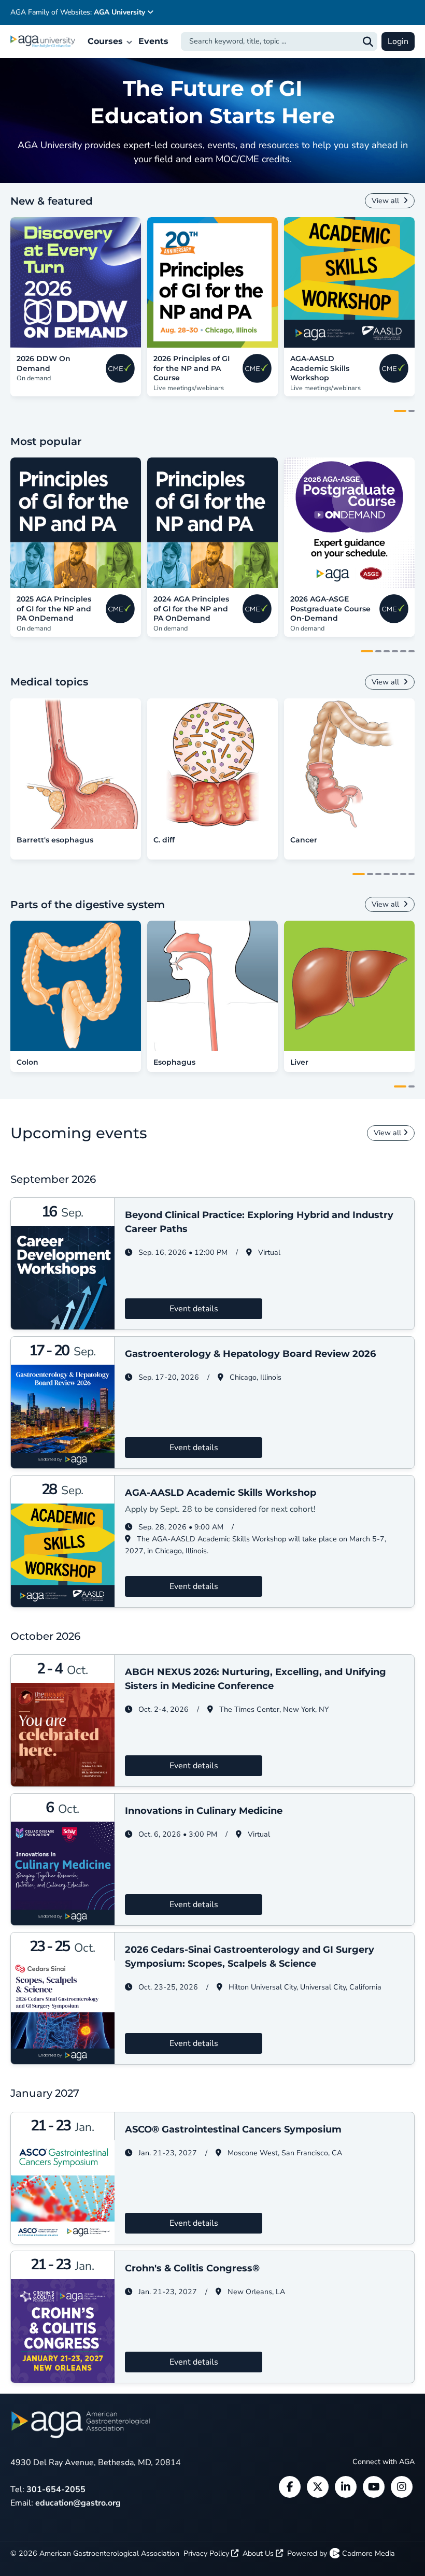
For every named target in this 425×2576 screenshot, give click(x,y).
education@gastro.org (78, 2503)
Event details (194, 1309)
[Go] (368, 41)
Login (398, 41)
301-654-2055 (56, 2489)
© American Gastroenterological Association (95, 2553)
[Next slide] (408, 282)
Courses (107, 41)
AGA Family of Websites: (78, 12)
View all (386, 201)
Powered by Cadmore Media (341, 2553)
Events (153, 41)
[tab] (400, 411)
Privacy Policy (207, 2553)
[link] (76, 282)
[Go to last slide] (17, 282)
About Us (259, 2553)
